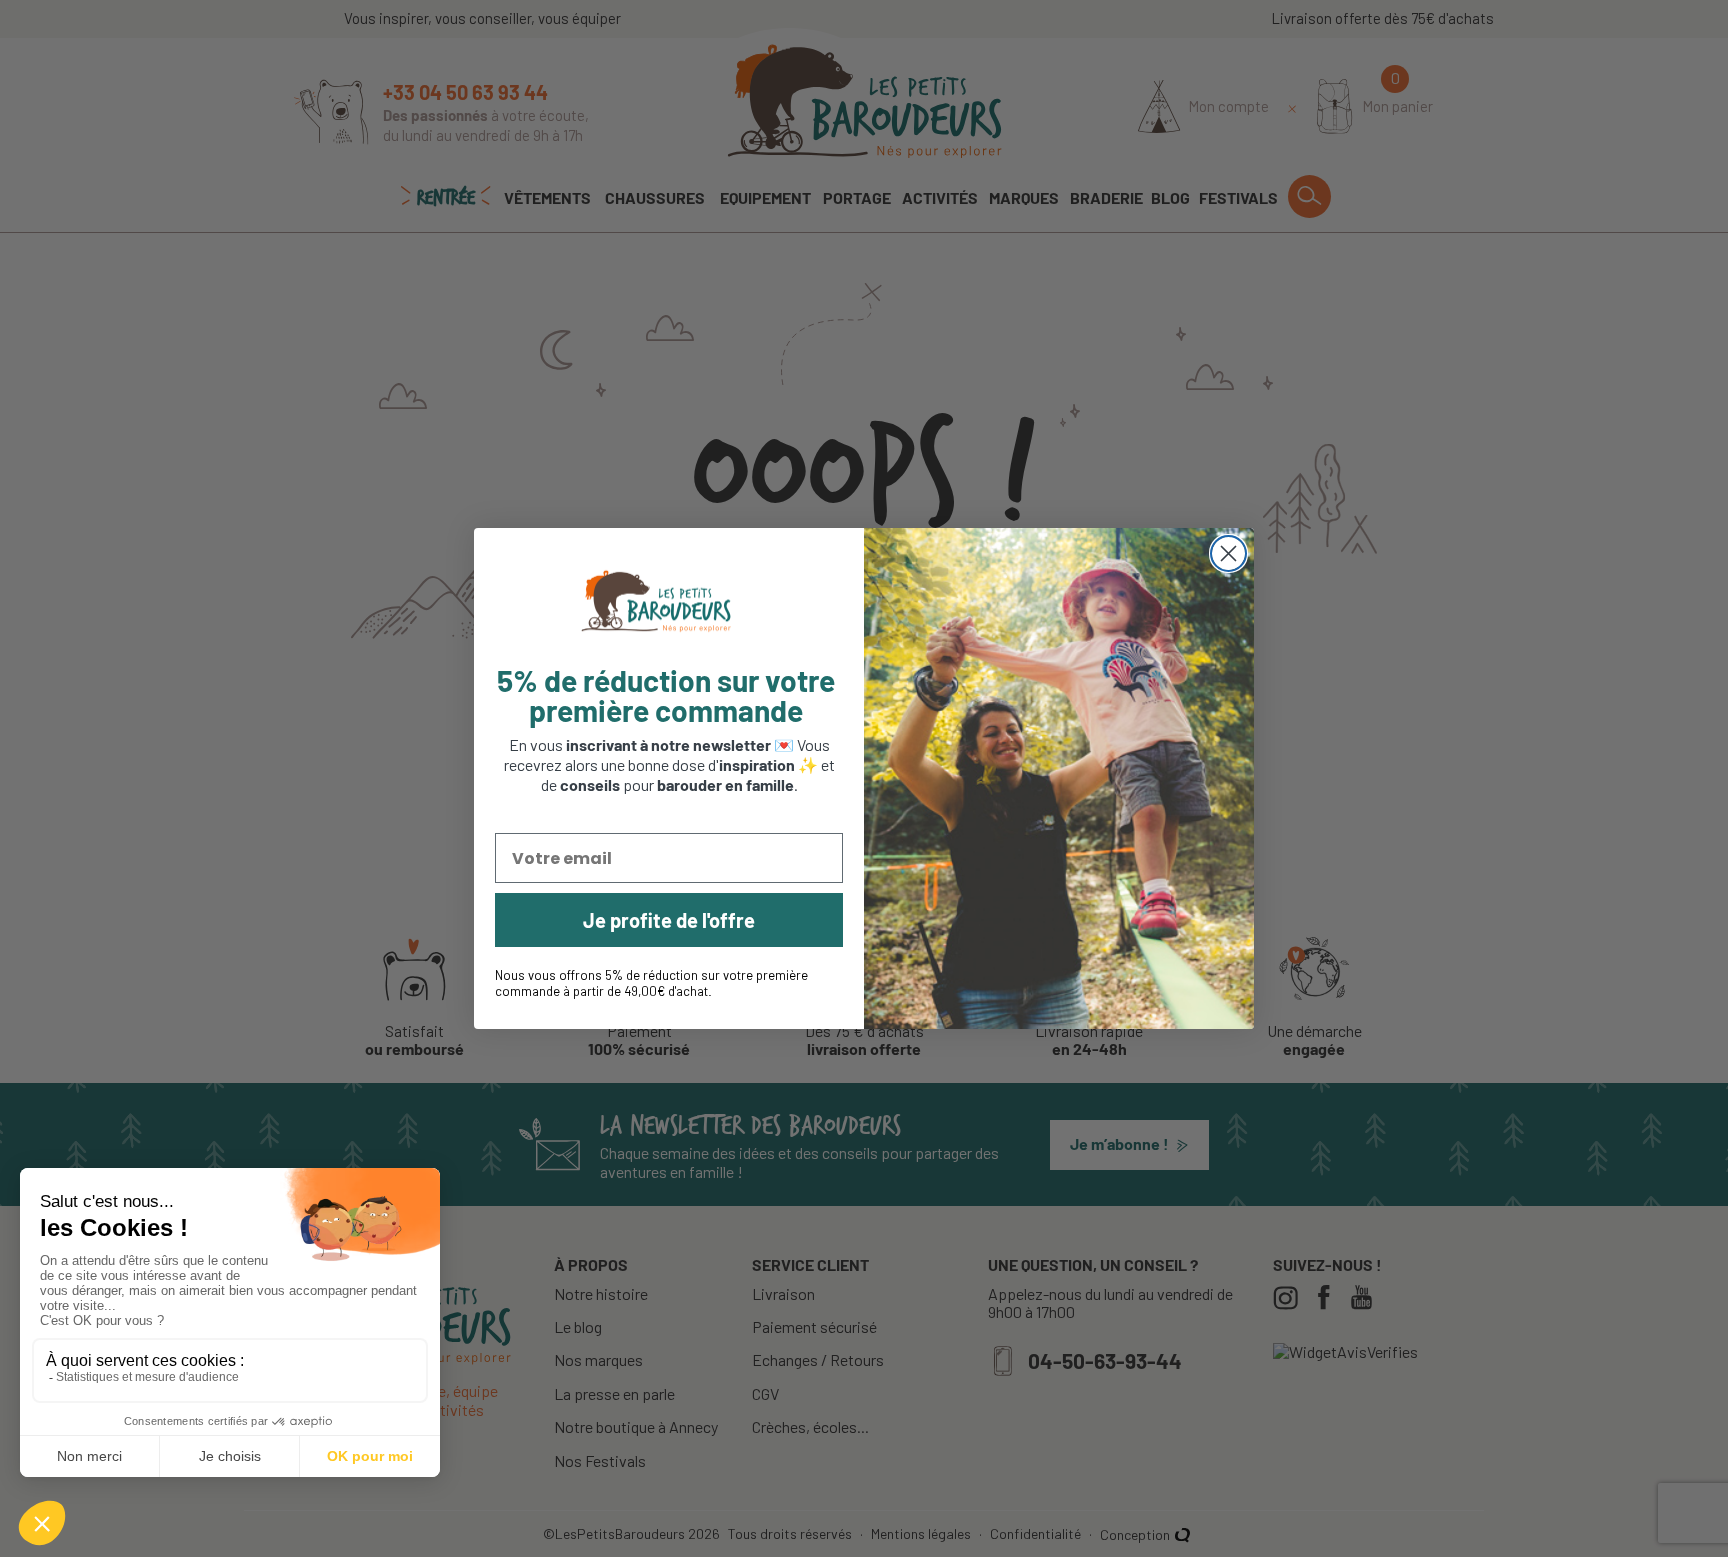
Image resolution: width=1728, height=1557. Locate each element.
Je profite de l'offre (669, 920)
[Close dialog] (1228, 553)
